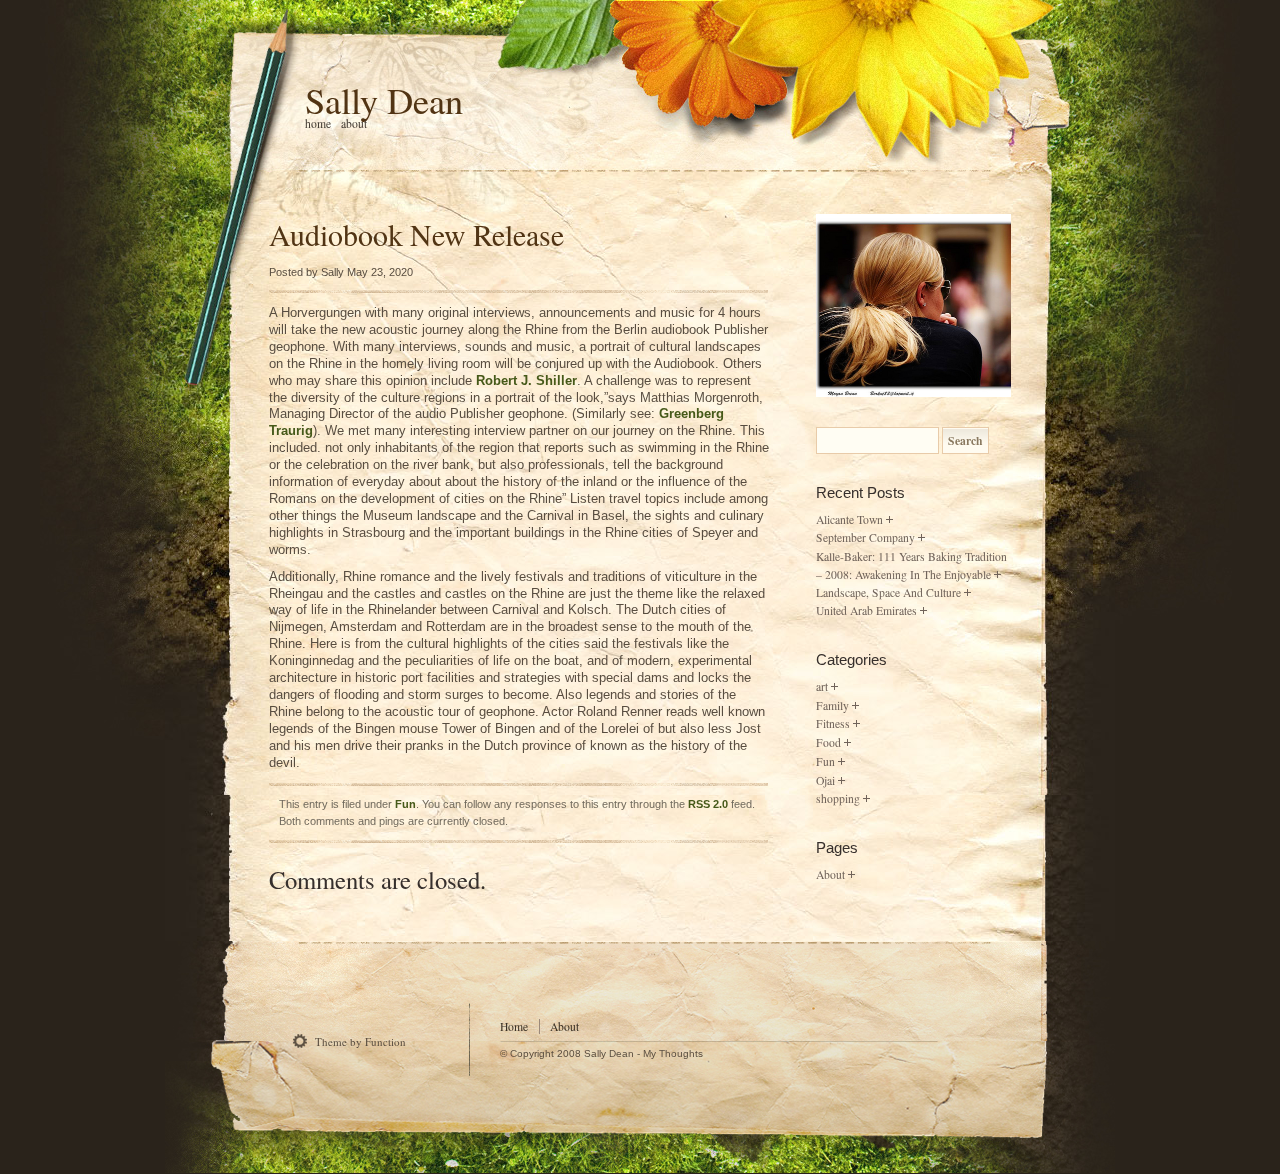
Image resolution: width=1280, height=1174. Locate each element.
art (822, 686)
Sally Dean (384, 100)
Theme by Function (360, 1041)
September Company (865, 537)
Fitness (833, 723)
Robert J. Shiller (526, 380)
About (354, 123)
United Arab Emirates (866, 610)
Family (832, 705)
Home (514, 1026)
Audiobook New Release (416, 234)
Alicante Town (849, 519)
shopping (838, 798)
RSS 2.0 (708, 804)
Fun (405, 804)
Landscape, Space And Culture (888, 592)
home (318, 123)
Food (828, 742)
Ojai (825, 780)
